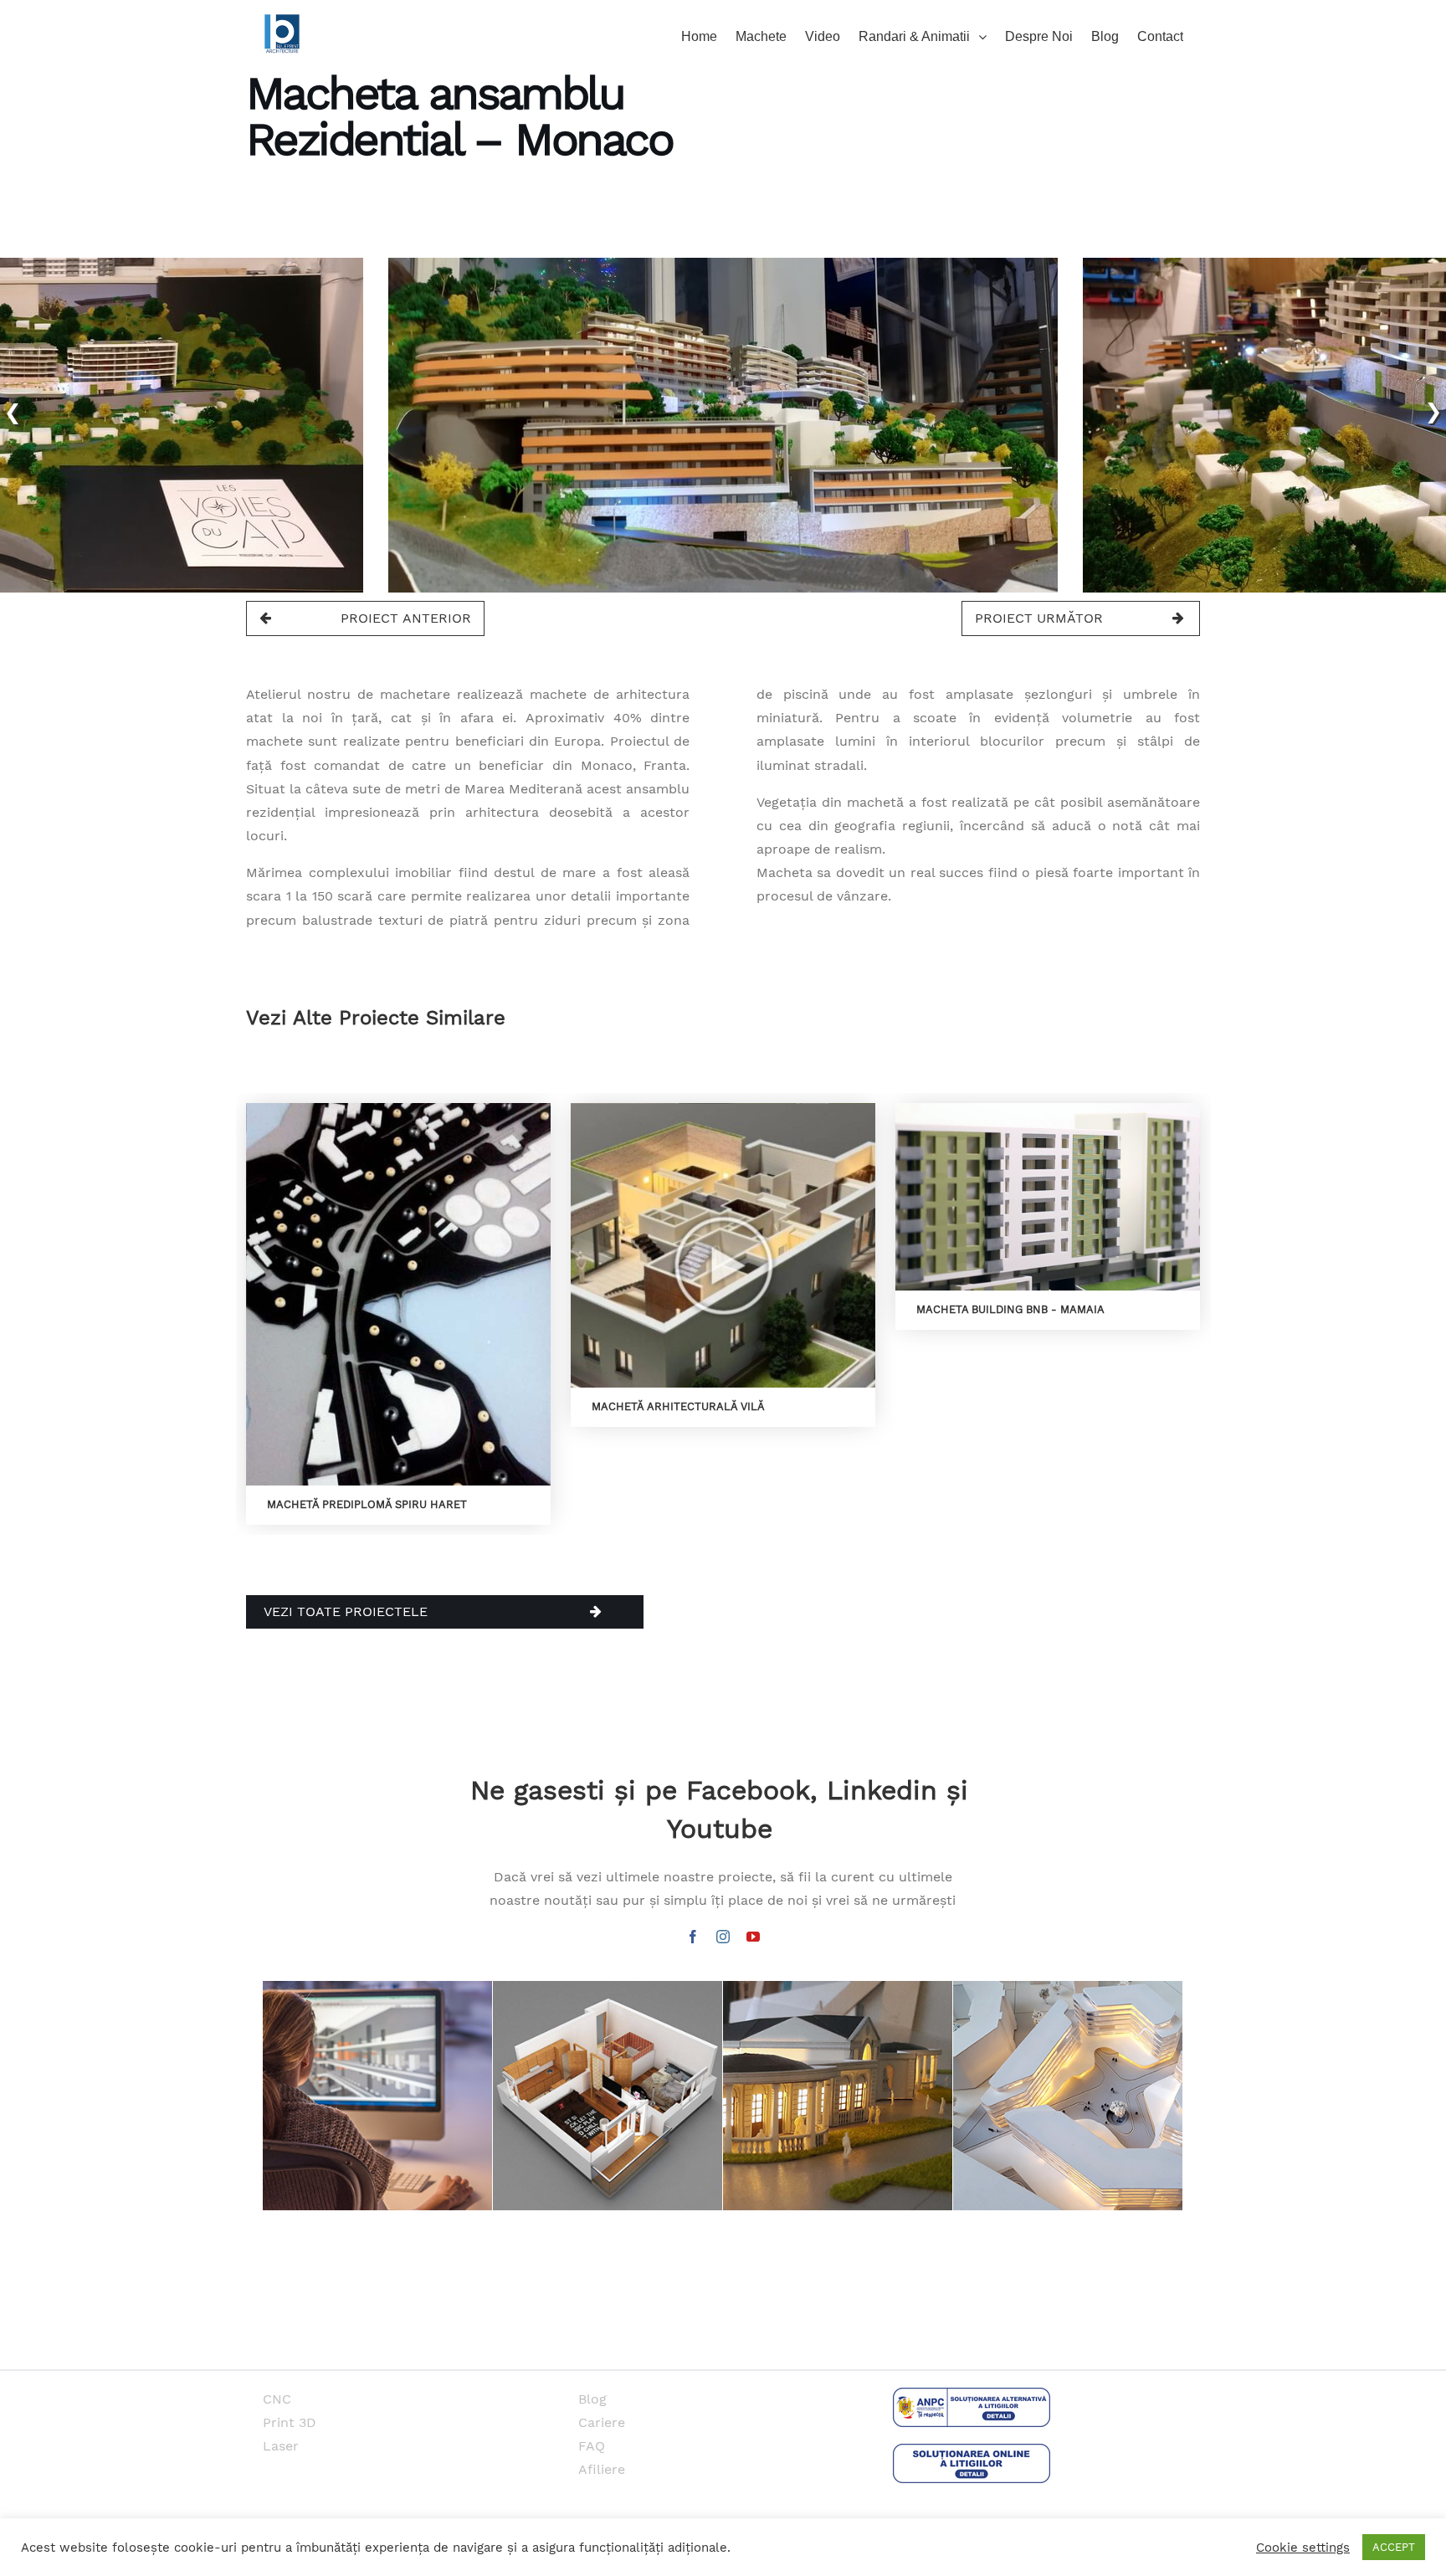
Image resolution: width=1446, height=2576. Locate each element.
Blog (592, 2399)
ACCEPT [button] (1394, 2547)
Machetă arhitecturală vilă (678, 1406)
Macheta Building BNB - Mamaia (1010, 1309)
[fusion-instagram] (723, 1937)
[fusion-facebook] (693, 1937)
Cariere (602, 2422)
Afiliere (602, 2469)
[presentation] (13, 410)
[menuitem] (708, 35)
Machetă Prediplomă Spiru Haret (367, 1504)
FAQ (592, 2446)
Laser (281, 2446)
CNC (277, 2399)
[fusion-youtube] (753, 1937)
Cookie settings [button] (1303, 2548)
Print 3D (290, 2422)
